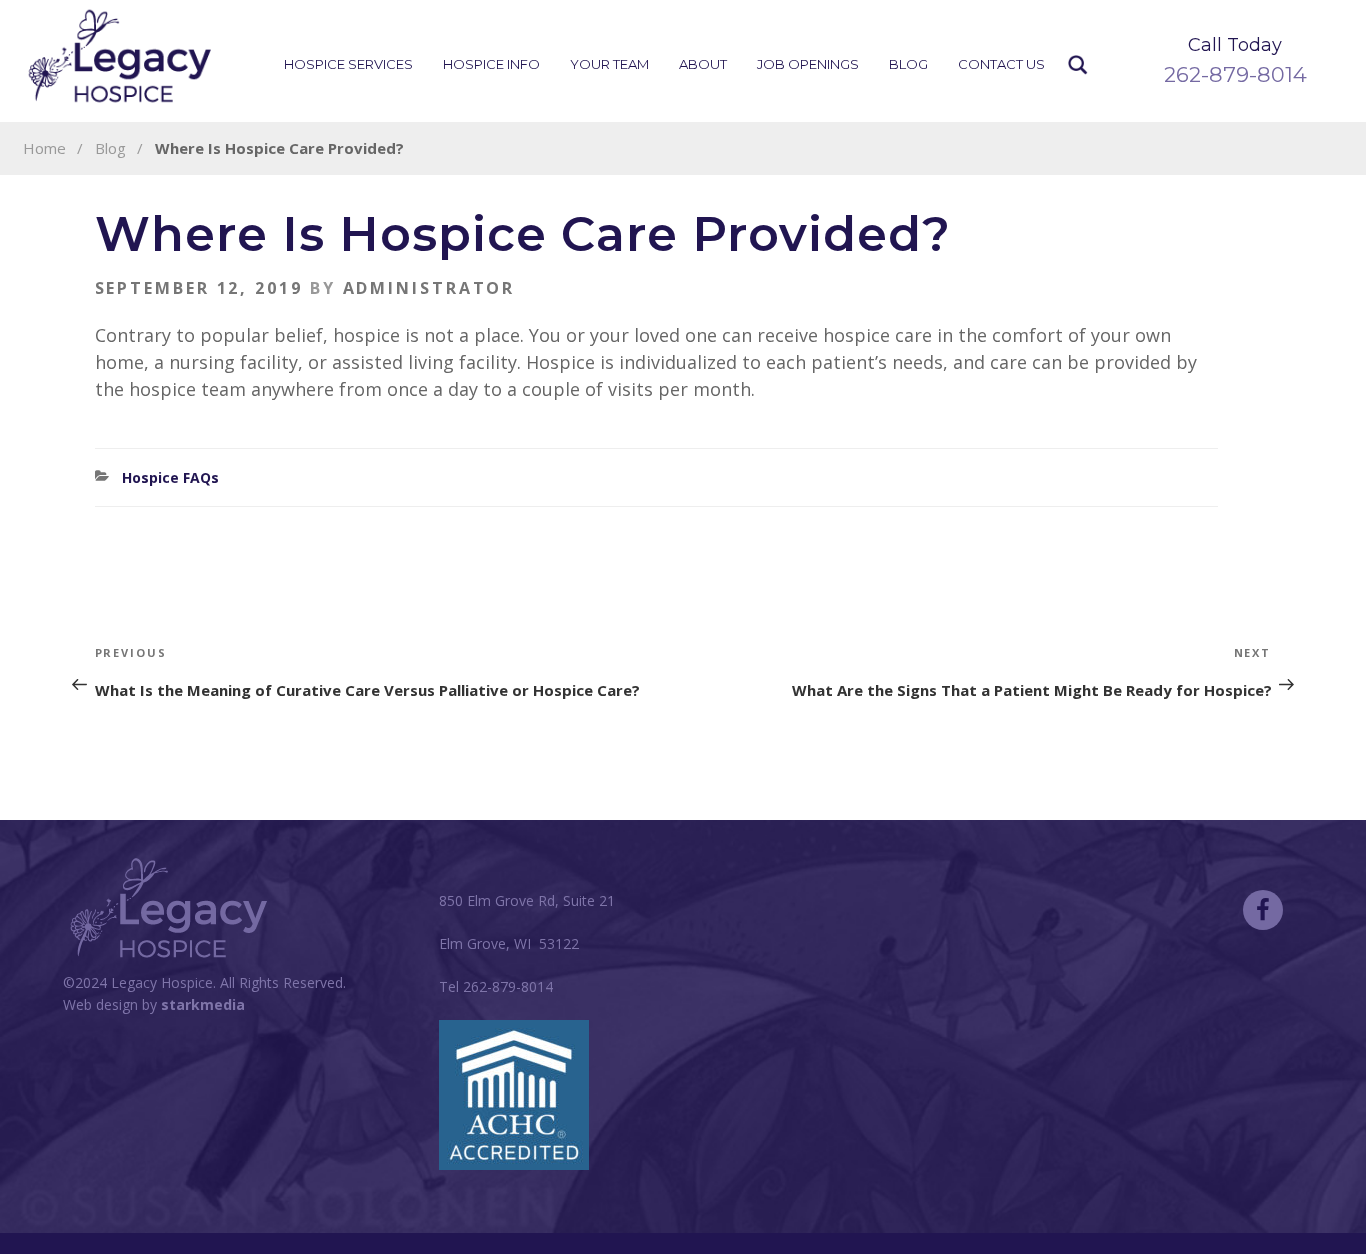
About (703, 64)
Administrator (429, 288)
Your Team (609, 64)
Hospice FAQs (170, 477)
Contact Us (1001, 64)
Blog (908, 64)
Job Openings (808, 64)
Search (1078, 65)
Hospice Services (348, 64)
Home (44, 148)
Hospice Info (491, 64)
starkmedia (203, 1004)
